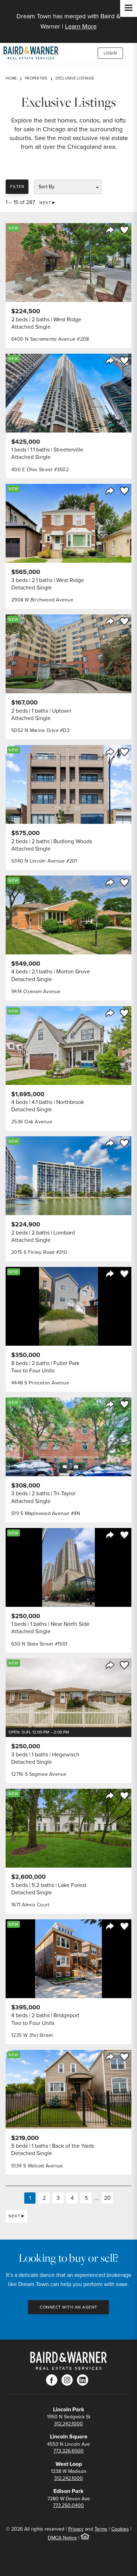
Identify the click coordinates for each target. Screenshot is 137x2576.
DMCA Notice (62, 2538)
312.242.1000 (68, 2424)
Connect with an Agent (68, 2307)
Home (11, 78)
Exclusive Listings (75, 78)
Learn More (81, 26)
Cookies (120, 2529)
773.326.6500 (68, 2451)
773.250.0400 (68, 2505)
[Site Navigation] (129, 8)
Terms (101, 2529)
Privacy (76, 2529)
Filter (17, 187)
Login (110, 53)
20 (107, 2198)
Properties (36, 78)
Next (45, 203)
